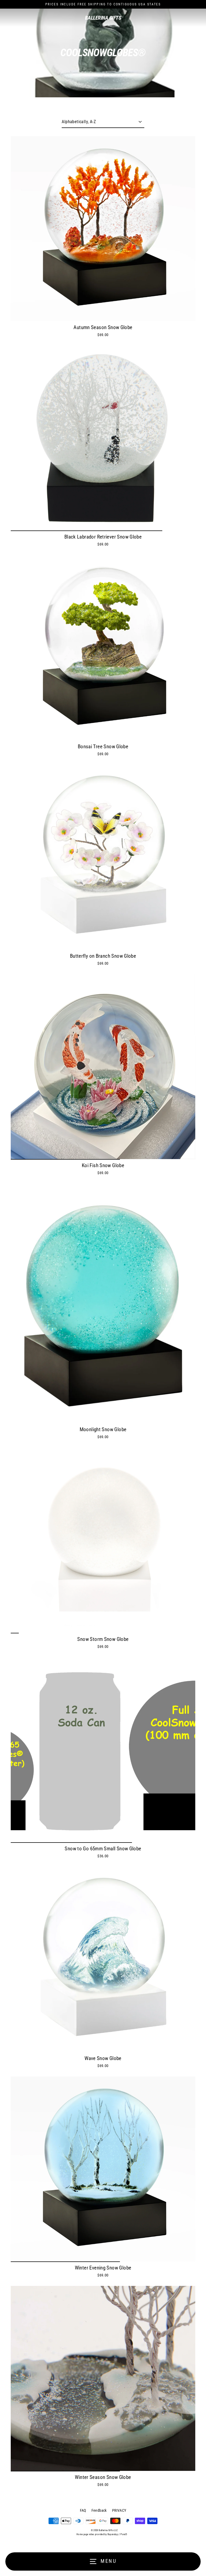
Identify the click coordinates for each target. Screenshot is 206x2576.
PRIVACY (119, 2510)
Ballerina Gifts (103, 18)
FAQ (83, 2510)
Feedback (99, 2510)
